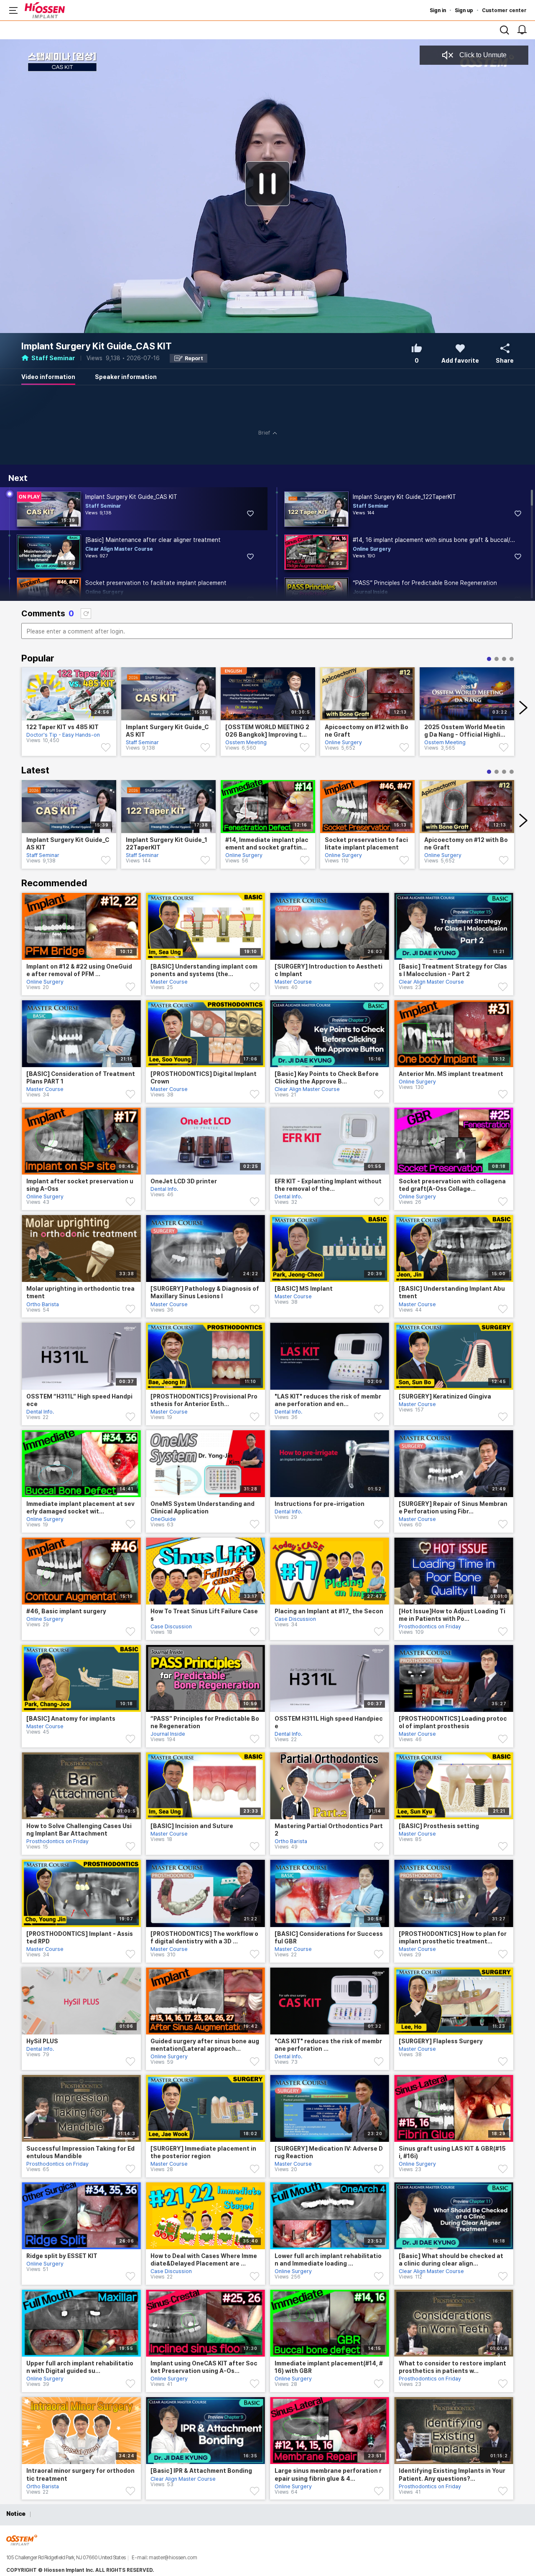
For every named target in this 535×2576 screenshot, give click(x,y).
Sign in (438, 10)
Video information (48, 377)
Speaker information (126, 377)
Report (194, 358)
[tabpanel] (69, 716)
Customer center (504, 10)
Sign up (464, 10)
